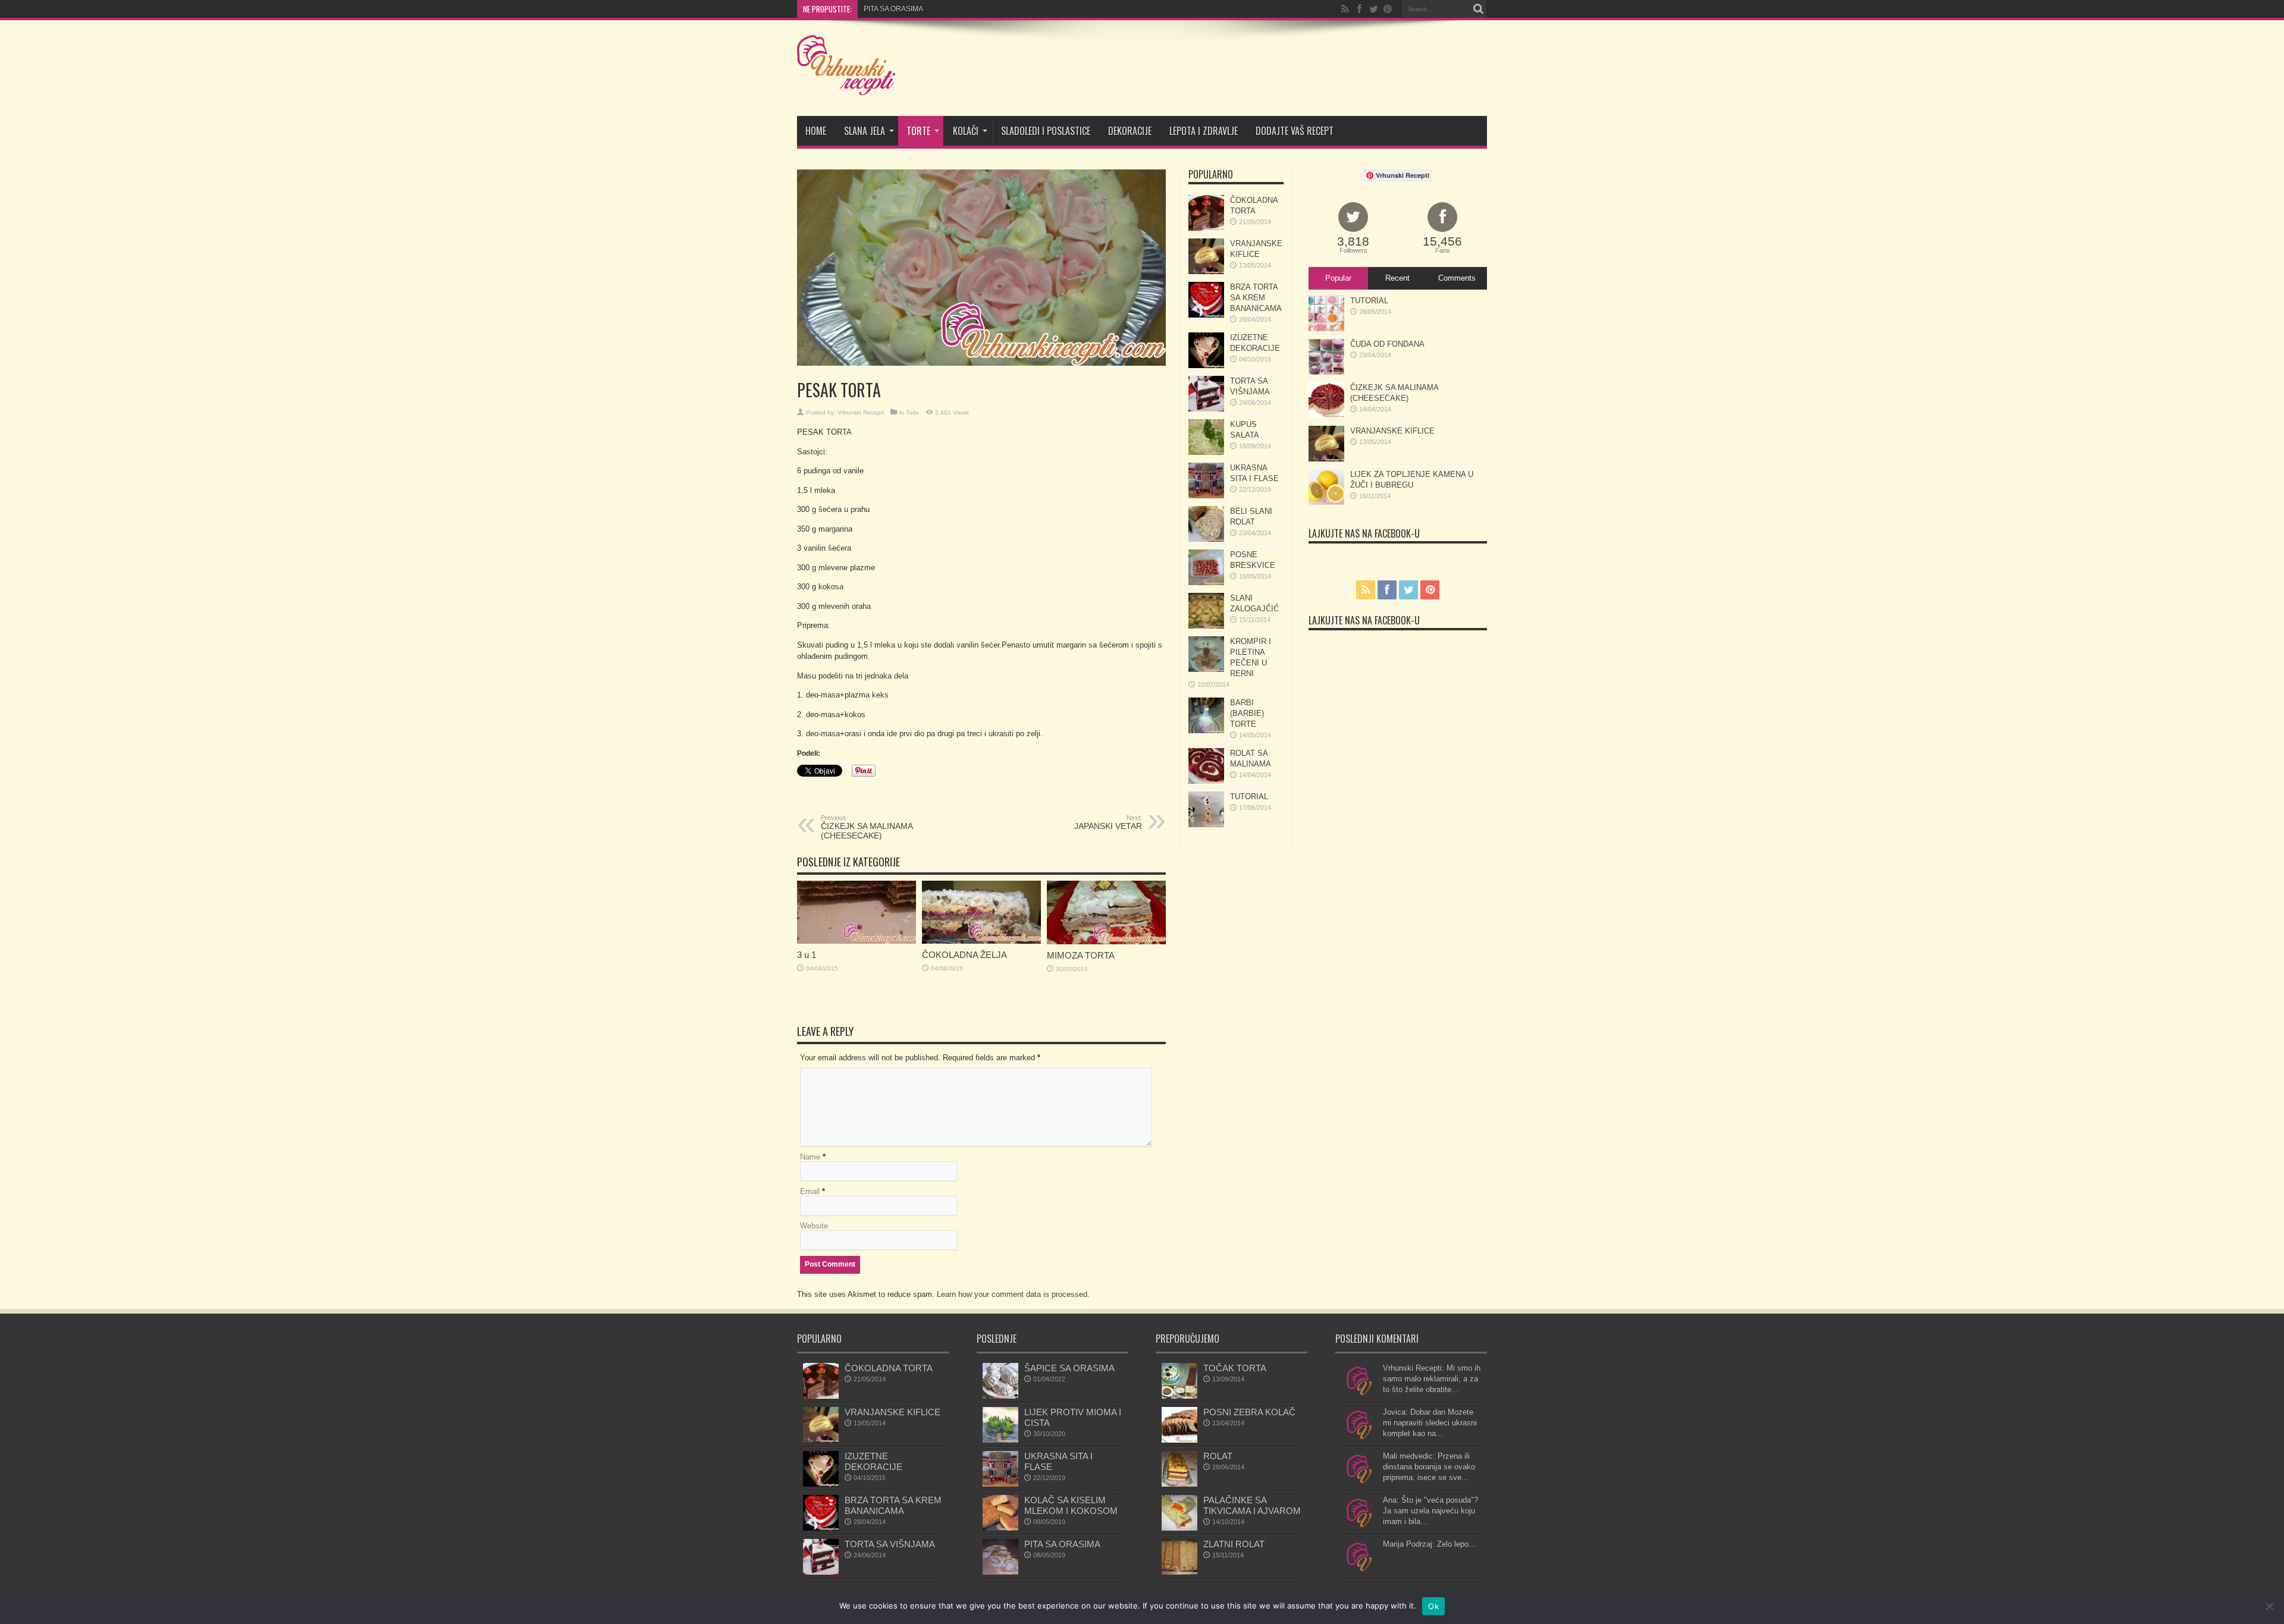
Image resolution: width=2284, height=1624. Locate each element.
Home (816, 131)
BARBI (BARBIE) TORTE (1247, 713)
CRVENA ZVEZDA (893, 9)
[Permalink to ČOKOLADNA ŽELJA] (981, 941)
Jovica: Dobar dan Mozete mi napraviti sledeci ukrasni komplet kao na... (1430, 1423)
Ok (1433, 1606)
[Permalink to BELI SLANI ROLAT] (1206, 539)
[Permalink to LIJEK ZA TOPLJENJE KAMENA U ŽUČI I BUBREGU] (1326, 502)
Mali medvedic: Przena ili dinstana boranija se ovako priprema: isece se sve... (1429, 1467)
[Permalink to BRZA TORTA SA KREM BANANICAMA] (1206, 315)
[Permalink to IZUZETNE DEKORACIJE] (1206, 365)
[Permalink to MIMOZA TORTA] (1106, 942)
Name (810, 1157)
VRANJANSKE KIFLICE (1392, 431)
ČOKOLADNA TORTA (889, 1368)
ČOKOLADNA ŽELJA (964, 955)
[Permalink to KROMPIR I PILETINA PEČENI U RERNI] (1206, 669)
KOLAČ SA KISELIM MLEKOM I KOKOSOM (1071, 1505)
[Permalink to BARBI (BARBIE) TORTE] (1206, 731)
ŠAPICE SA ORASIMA (1069, 1368)
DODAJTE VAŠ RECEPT (1295, 131)
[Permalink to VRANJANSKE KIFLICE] (1206, 271)
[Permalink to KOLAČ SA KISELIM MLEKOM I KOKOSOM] (1000, 1528)
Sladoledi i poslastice (1046, 131)
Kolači (966, 131)
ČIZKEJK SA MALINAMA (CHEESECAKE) (867, 827)
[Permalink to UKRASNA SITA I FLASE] (1206, 496)
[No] (2269, 1606)
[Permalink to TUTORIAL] (1206, 824)
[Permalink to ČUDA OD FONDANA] (1326, 372)
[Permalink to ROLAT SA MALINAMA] (1206, 781)
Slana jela (865, 131)
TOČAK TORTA (1235, 1368)
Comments (1457, 278)
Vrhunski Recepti (861, 412)
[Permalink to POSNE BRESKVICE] (1206, 582)
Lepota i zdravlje (1204, 131)
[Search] (1478, 9)
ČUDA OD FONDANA (1387, 344)
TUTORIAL (1249, 797)
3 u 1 (807, 955)
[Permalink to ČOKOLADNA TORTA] (1206, 228)
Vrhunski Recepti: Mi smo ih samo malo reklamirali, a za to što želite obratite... (1432, 1379)
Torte (918, 131)
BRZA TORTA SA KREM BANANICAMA (1256, 298)
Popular (1338, 278)
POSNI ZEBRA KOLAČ (1249, 1412)
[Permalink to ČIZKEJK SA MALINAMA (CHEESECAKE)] (1326, 415)
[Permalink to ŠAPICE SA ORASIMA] (1000, 1396)
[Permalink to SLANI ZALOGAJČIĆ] (1206, 626)
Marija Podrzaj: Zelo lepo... (1429, 1544)
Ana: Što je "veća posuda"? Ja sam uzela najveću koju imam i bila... (1430, 1511)
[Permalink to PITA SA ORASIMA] (1000, 1572)
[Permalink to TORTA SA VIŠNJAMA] (1206, 409)
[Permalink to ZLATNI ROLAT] (1179, 1572)
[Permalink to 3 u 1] (857, 941)
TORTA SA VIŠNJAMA (890, 1544)
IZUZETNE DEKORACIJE (873, 1461)
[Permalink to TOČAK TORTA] (1179, 1396)
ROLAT (1218, 1456)
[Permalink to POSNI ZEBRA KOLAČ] (1179, 1440)
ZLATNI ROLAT (1234, 1544)
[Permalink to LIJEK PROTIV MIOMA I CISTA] (1000, 1440)
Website (814, 1226)
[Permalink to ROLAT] (1179, 1484)
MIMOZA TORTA (1081, 955)
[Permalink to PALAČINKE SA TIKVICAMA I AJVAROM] (1179, 1528)
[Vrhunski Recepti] (846, 86)
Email (810, 1191)
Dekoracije (1130, 131)
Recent (1397, 278)
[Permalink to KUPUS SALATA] (1206, 452)
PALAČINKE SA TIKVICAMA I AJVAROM (1252, 1505)
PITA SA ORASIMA (1062, 1544)
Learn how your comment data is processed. (1013, 1294)
